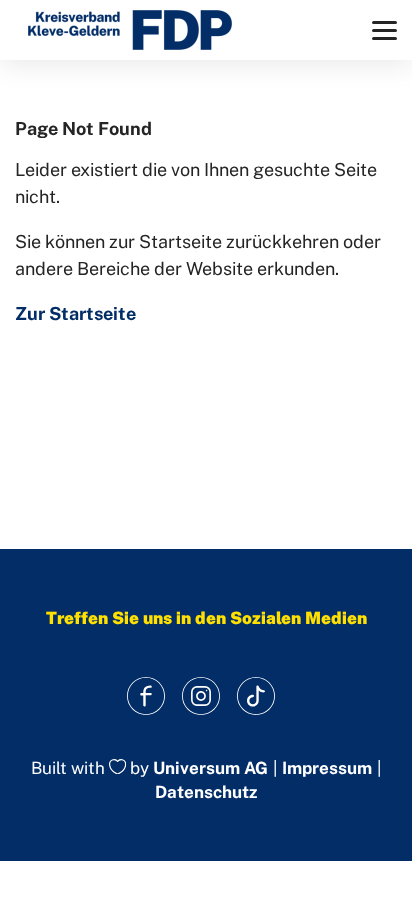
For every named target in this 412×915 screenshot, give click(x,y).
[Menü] (384, 30)
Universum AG (210, 768)
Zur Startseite (75, 313)
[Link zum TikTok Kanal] (256, 696)
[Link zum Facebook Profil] (146, 696)
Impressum (327, 768)
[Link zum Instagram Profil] (201, 696)
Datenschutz (206, 792)
